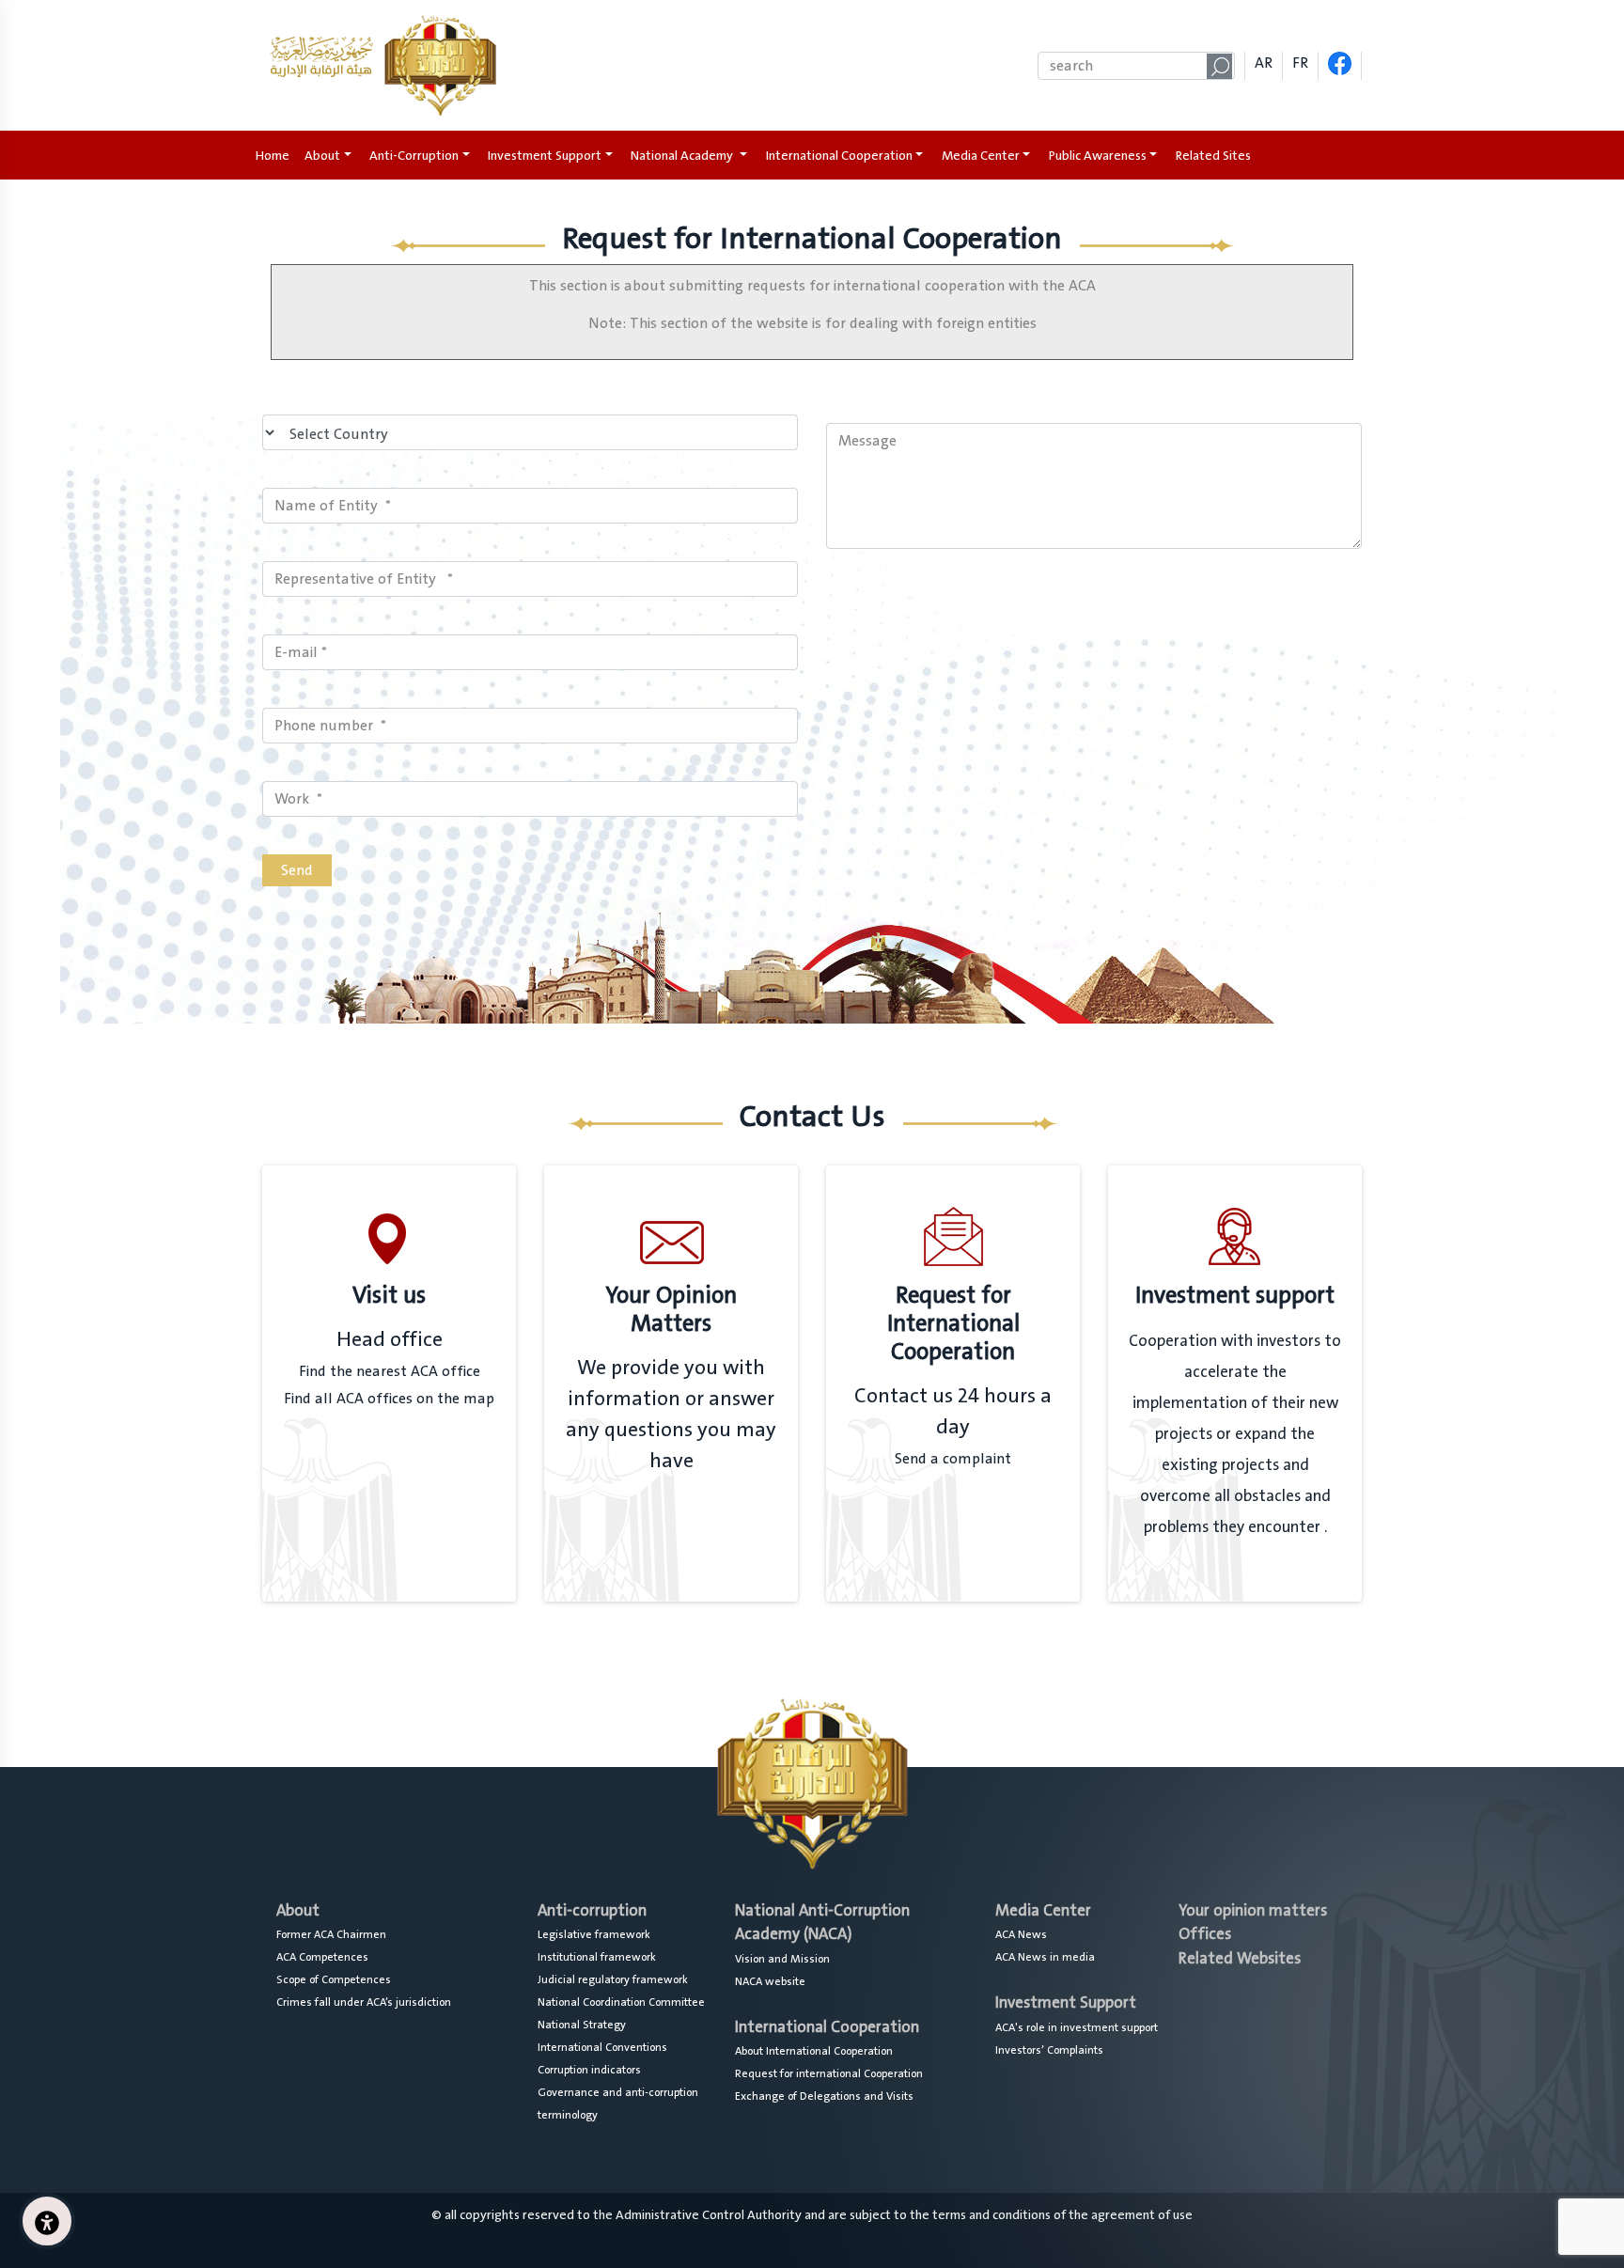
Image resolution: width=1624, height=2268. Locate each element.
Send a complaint (953, 1459)
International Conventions (602, 2047)
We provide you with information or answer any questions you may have (671, 1415)
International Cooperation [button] (839, 156)
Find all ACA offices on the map (389, 1399)
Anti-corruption (592, 1910)
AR (1264, 63)
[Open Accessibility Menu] (47, 2221)
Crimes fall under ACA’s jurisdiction (364, 2002)
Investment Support (1066, 2002)
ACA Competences (322, 1957)
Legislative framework (594, 1934)
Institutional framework (597, 1957)
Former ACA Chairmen (331, 1934)
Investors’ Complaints (1049, 2050)
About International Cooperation (814, 2051)
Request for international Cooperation (829, 2073)
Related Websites (1240, 1958)
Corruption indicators (589, 2070)
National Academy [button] (683, 156)
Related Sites (1213, 156)
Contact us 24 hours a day (953, 1412)
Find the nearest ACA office (390, 1371)
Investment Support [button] (545, 156)
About (298, 1910)
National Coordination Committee (621, 2002)
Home (276, 156)
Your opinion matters (1253, 1910)
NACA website (770, 1981)
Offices (1205, 1934)
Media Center (1043, 1910)
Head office (390, 1340)
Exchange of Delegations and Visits (824, 2096)
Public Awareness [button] (1098, 156)
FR (1300, 63)
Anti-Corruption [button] (414, 156)
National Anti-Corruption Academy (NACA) (822, 1923)
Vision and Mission (782, 1959)
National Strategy (582, 2025)
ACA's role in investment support (1077, 2027)
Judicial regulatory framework (613, 1979)
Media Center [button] (981, 156)
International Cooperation (827, 2027)
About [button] (322, 156)
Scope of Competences (334, 1979)
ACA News (1021, 1934)
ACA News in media (1045, 1957)
